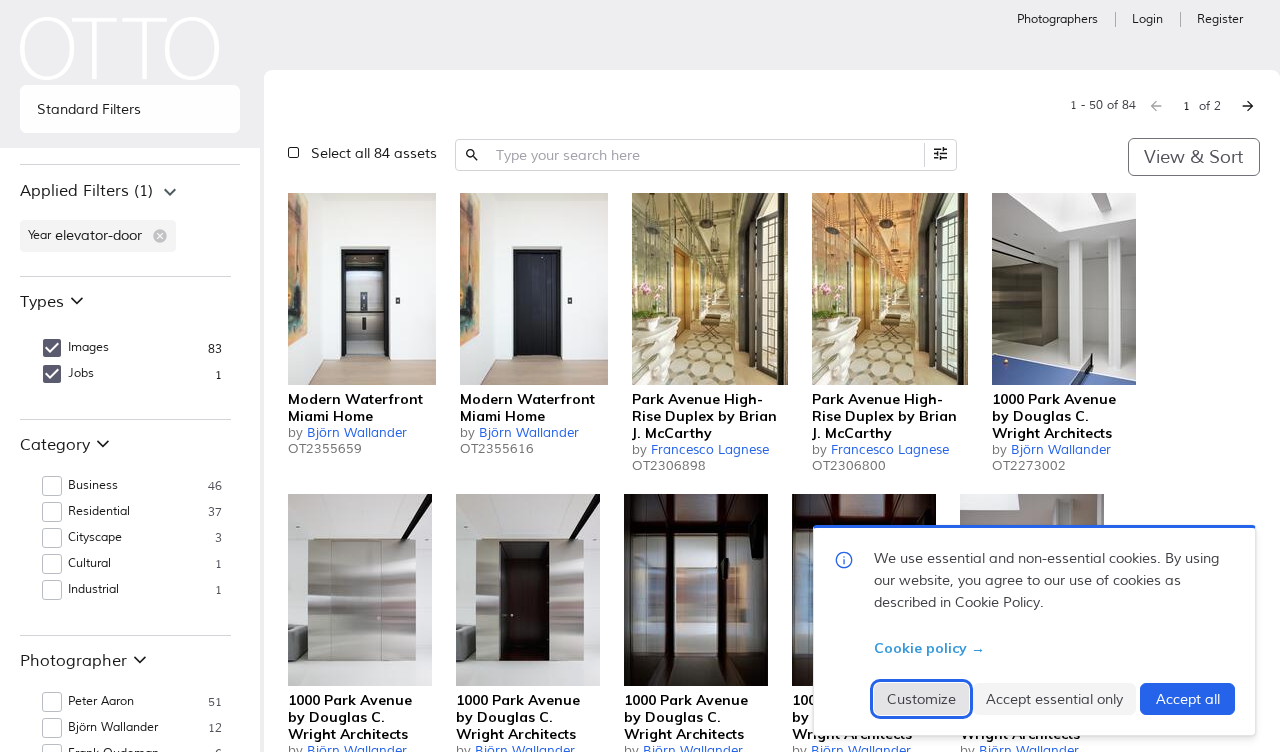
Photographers (1057, 19)
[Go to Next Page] (1248, 106)
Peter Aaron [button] (101, 701)
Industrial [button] (93, 589)
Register (1220, 19)
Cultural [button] (89, 563)
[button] (160, 236)
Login (1147, 19)
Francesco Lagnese (710, 450)
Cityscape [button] (95, 537)
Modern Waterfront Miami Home (355, 407)
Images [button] (88, 347)
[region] (130, 220)
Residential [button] (99, 511)
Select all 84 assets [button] (374, 153)
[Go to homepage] (120, 48)
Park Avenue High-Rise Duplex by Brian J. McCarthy (704, 416)
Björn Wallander (357, 433)
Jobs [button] (81, 373)
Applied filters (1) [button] (86, 191)
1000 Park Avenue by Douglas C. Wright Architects (1054, 416)
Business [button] (93, 485)
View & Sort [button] (1193, 157)
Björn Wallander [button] (113, 727)
